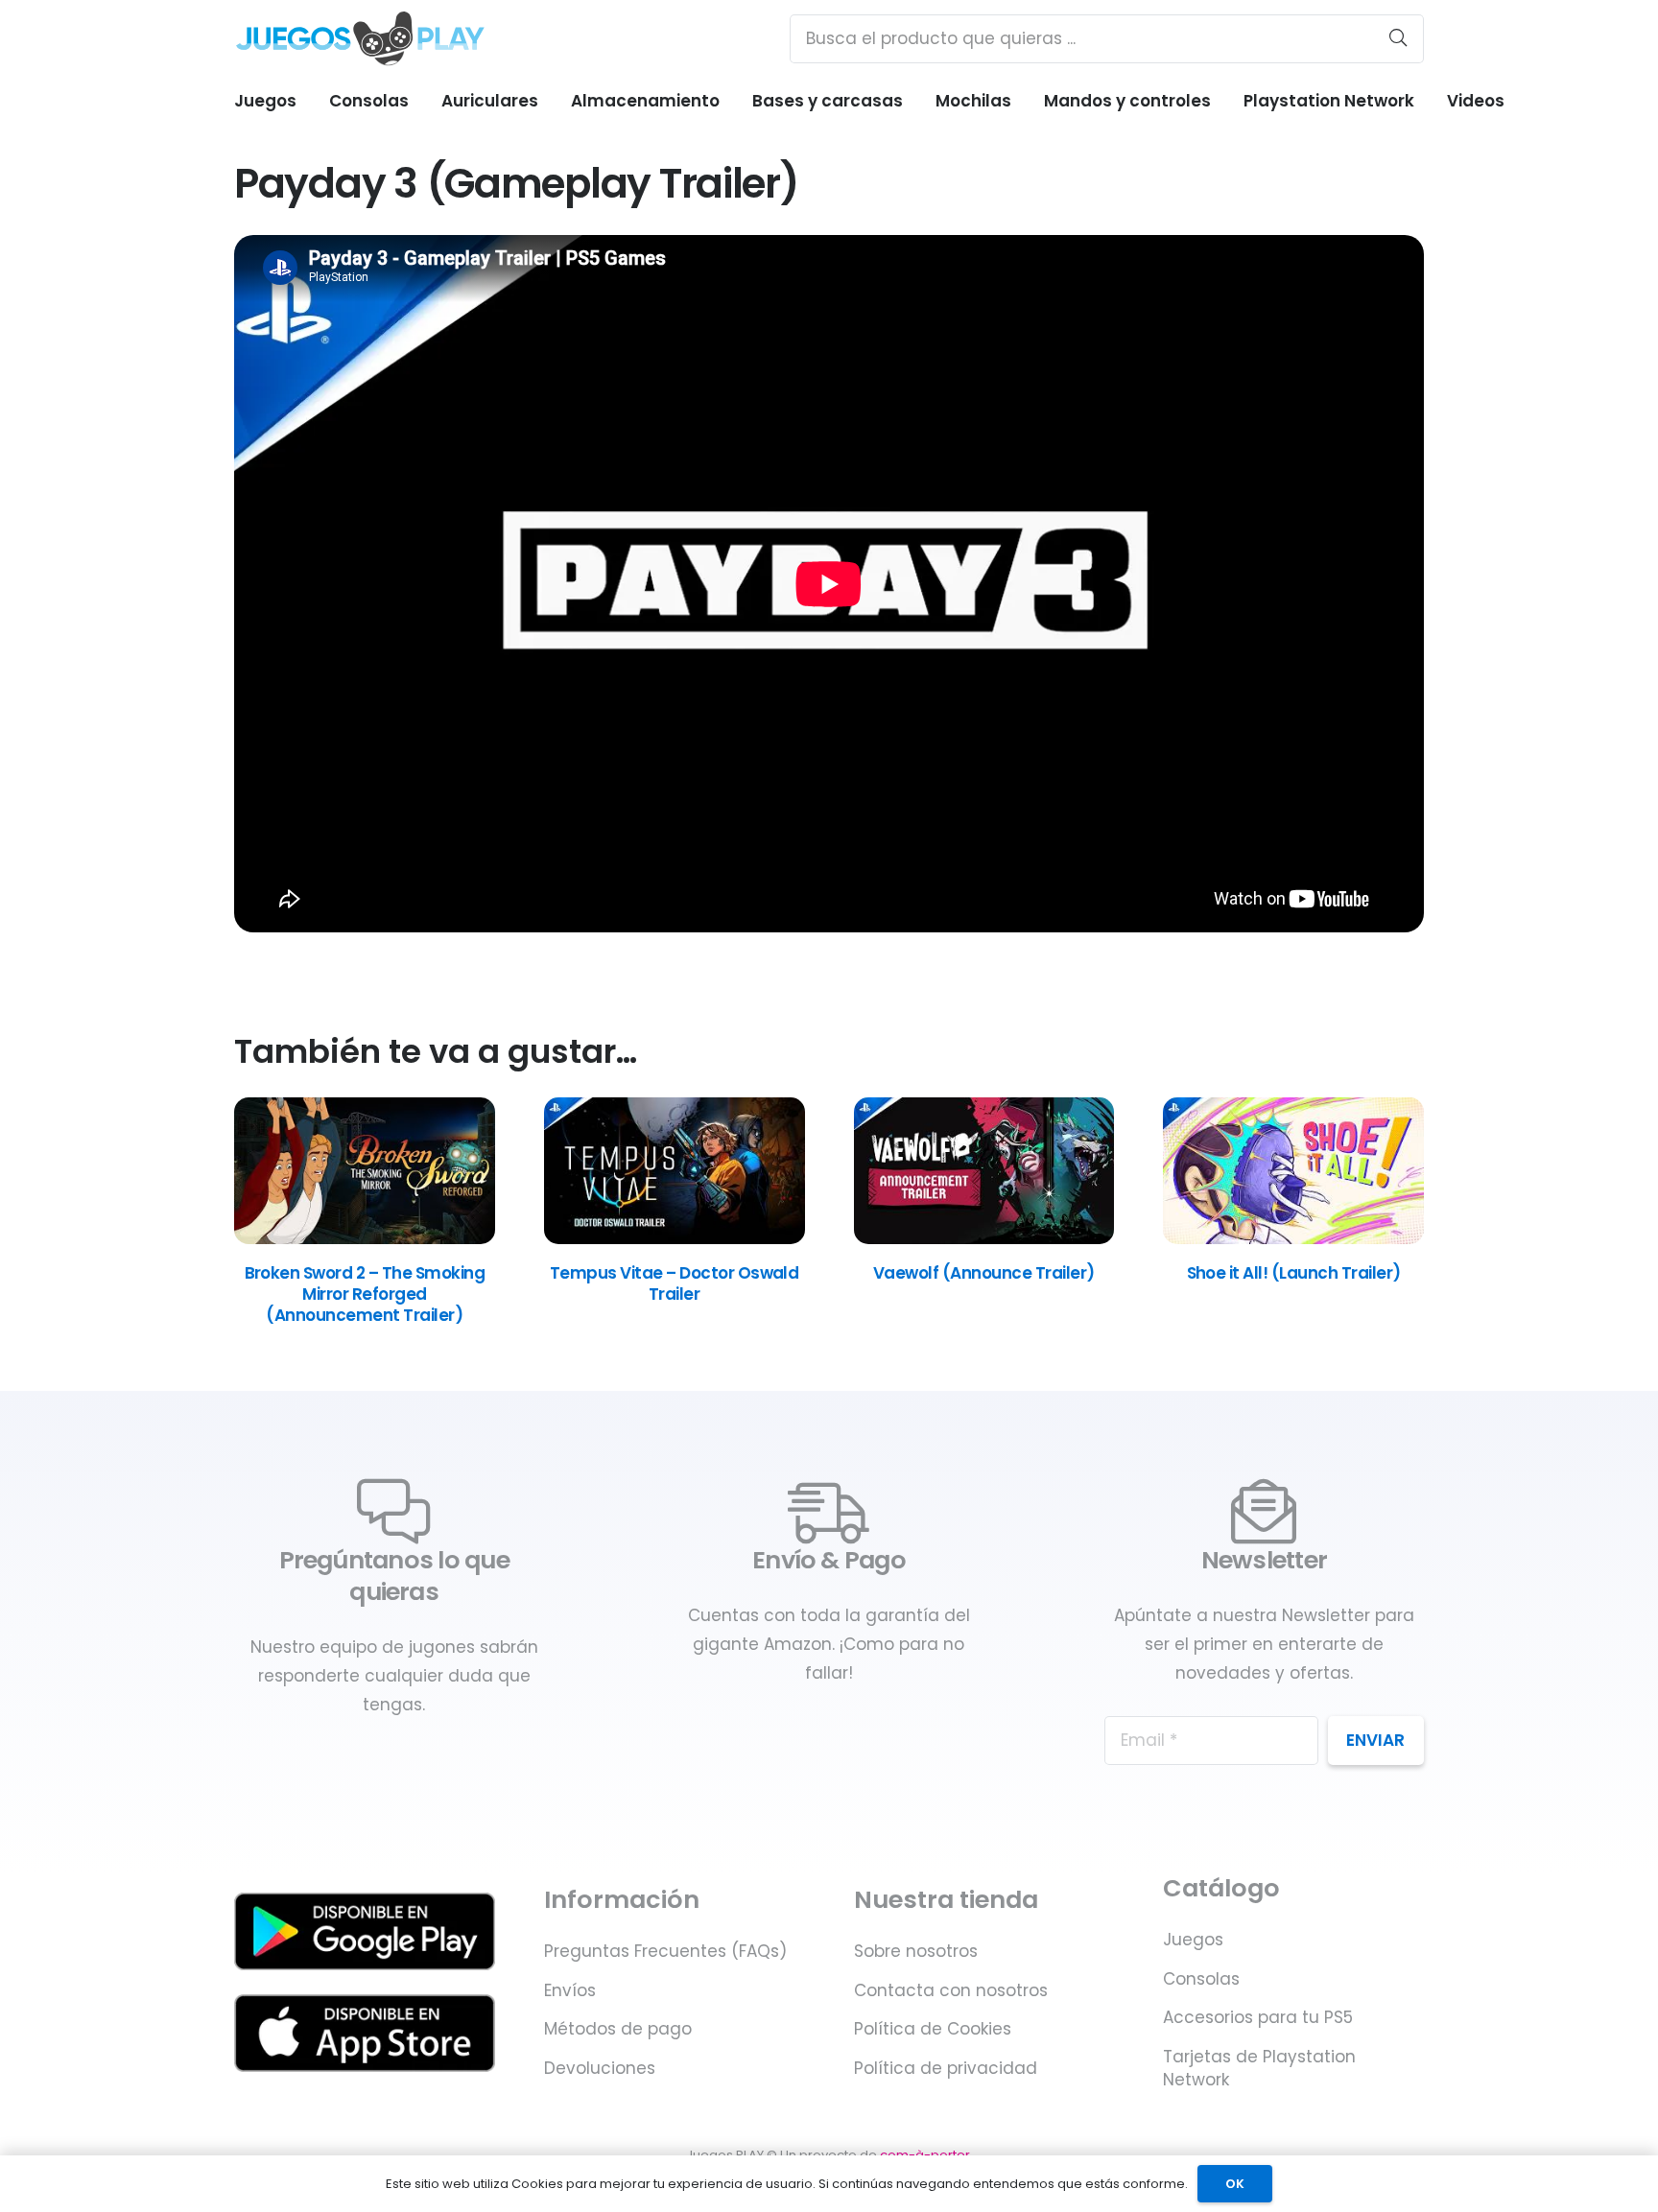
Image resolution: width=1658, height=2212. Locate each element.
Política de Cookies (933, 2029)
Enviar (1375, 1740)
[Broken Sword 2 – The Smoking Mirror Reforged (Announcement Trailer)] (365, 1238)
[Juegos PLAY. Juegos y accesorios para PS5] (360, 38)
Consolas (1201, 1979)
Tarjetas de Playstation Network (1259, 2068)
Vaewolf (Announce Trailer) (984, 1273)
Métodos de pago (618, 2029)
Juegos (1193, 1940)
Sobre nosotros (916, 1951)
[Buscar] (1398, 38)
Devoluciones (600, 2068)
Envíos (570, 1990)
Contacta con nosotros (951, 1990)
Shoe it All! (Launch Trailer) (1294, 1273)
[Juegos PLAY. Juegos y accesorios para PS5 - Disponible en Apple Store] (365, 2033)
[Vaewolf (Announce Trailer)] (984, 1238)
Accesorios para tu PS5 (1258, 2017)
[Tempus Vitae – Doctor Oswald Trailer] (675, 1238)
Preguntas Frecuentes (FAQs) (665, 1951)
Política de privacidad (946, 2068)
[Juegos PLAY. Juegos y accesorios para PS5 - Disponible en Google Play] (365, 1931)
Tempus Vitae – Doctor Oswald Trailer (675, 1283)
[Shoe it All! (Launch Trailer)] (1293, 1238)
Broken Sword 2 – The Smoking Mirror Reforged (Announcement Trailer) (365, 1294)
